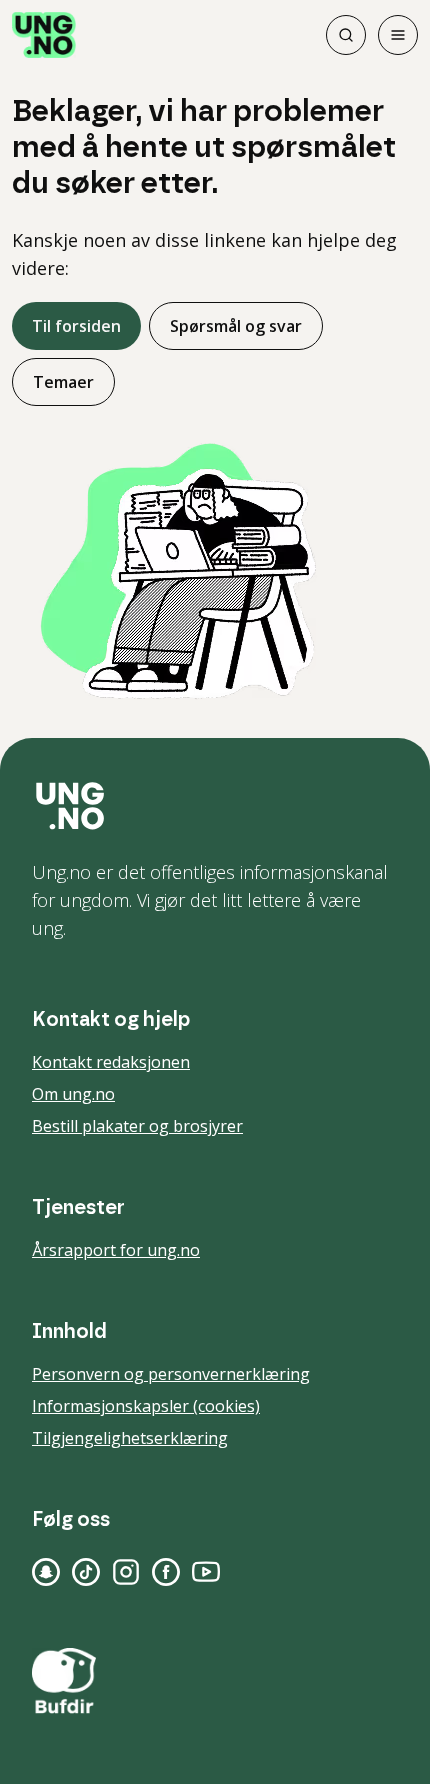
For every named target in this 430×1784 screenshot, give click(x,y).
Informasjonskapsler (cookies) (146, 1406)
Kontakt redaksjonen (111, 1062)
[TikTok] (86, 1572)
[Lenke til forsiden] (44, 35)
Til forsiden (76, 326)
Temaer (63, 382)
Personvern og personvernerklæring (171, 1374)
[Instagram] (126, 1572)
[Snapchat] (46, 1572)
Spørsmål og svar (236, 326)
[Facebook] (166, 1572)
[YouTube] (206, 1572)
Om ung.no (73, 1094)
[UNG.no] (215, 806)
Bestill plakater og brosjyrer (137, 1126)
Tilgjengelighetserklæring (130, 1438)
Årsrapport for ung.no (116, 1250)
